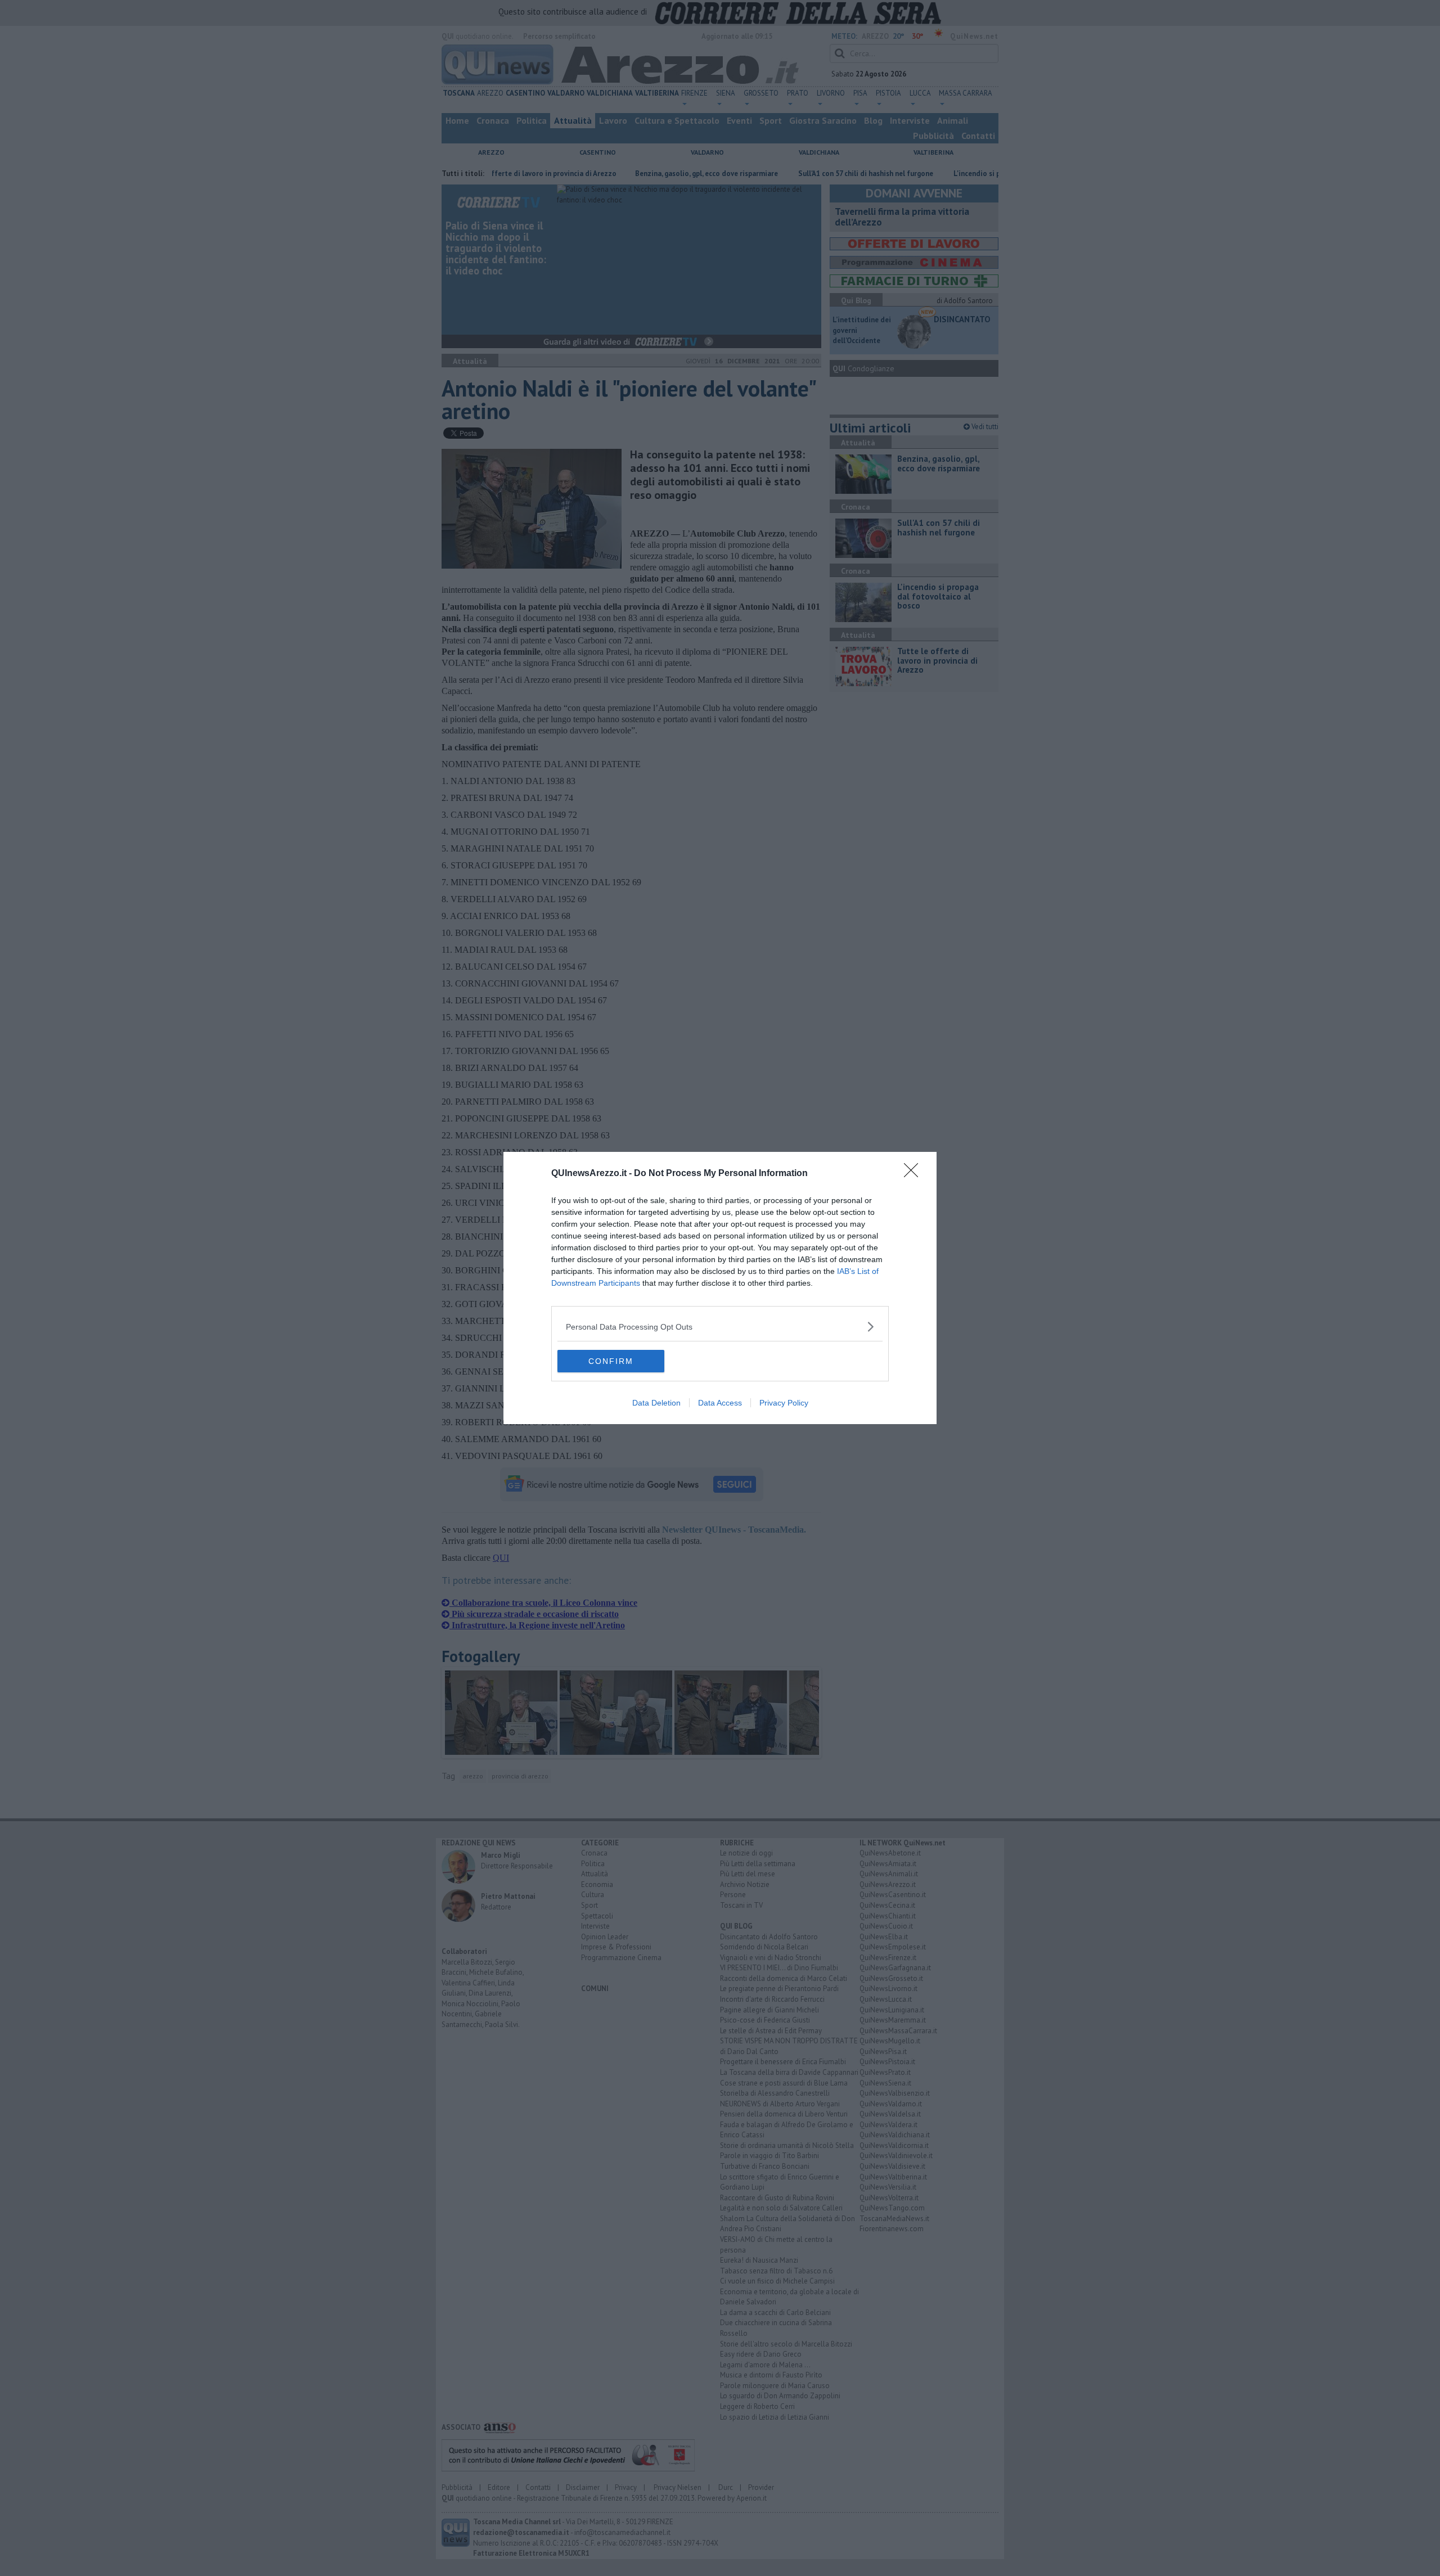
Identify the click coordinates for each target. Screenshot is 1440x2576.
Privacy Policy (784, 1403)
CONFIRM (611, 1361)
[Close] (915, 1174)
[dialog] (720, 1288)
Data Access (720, 1403)
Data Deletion (656, 1403)
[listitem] (720, 1327)
